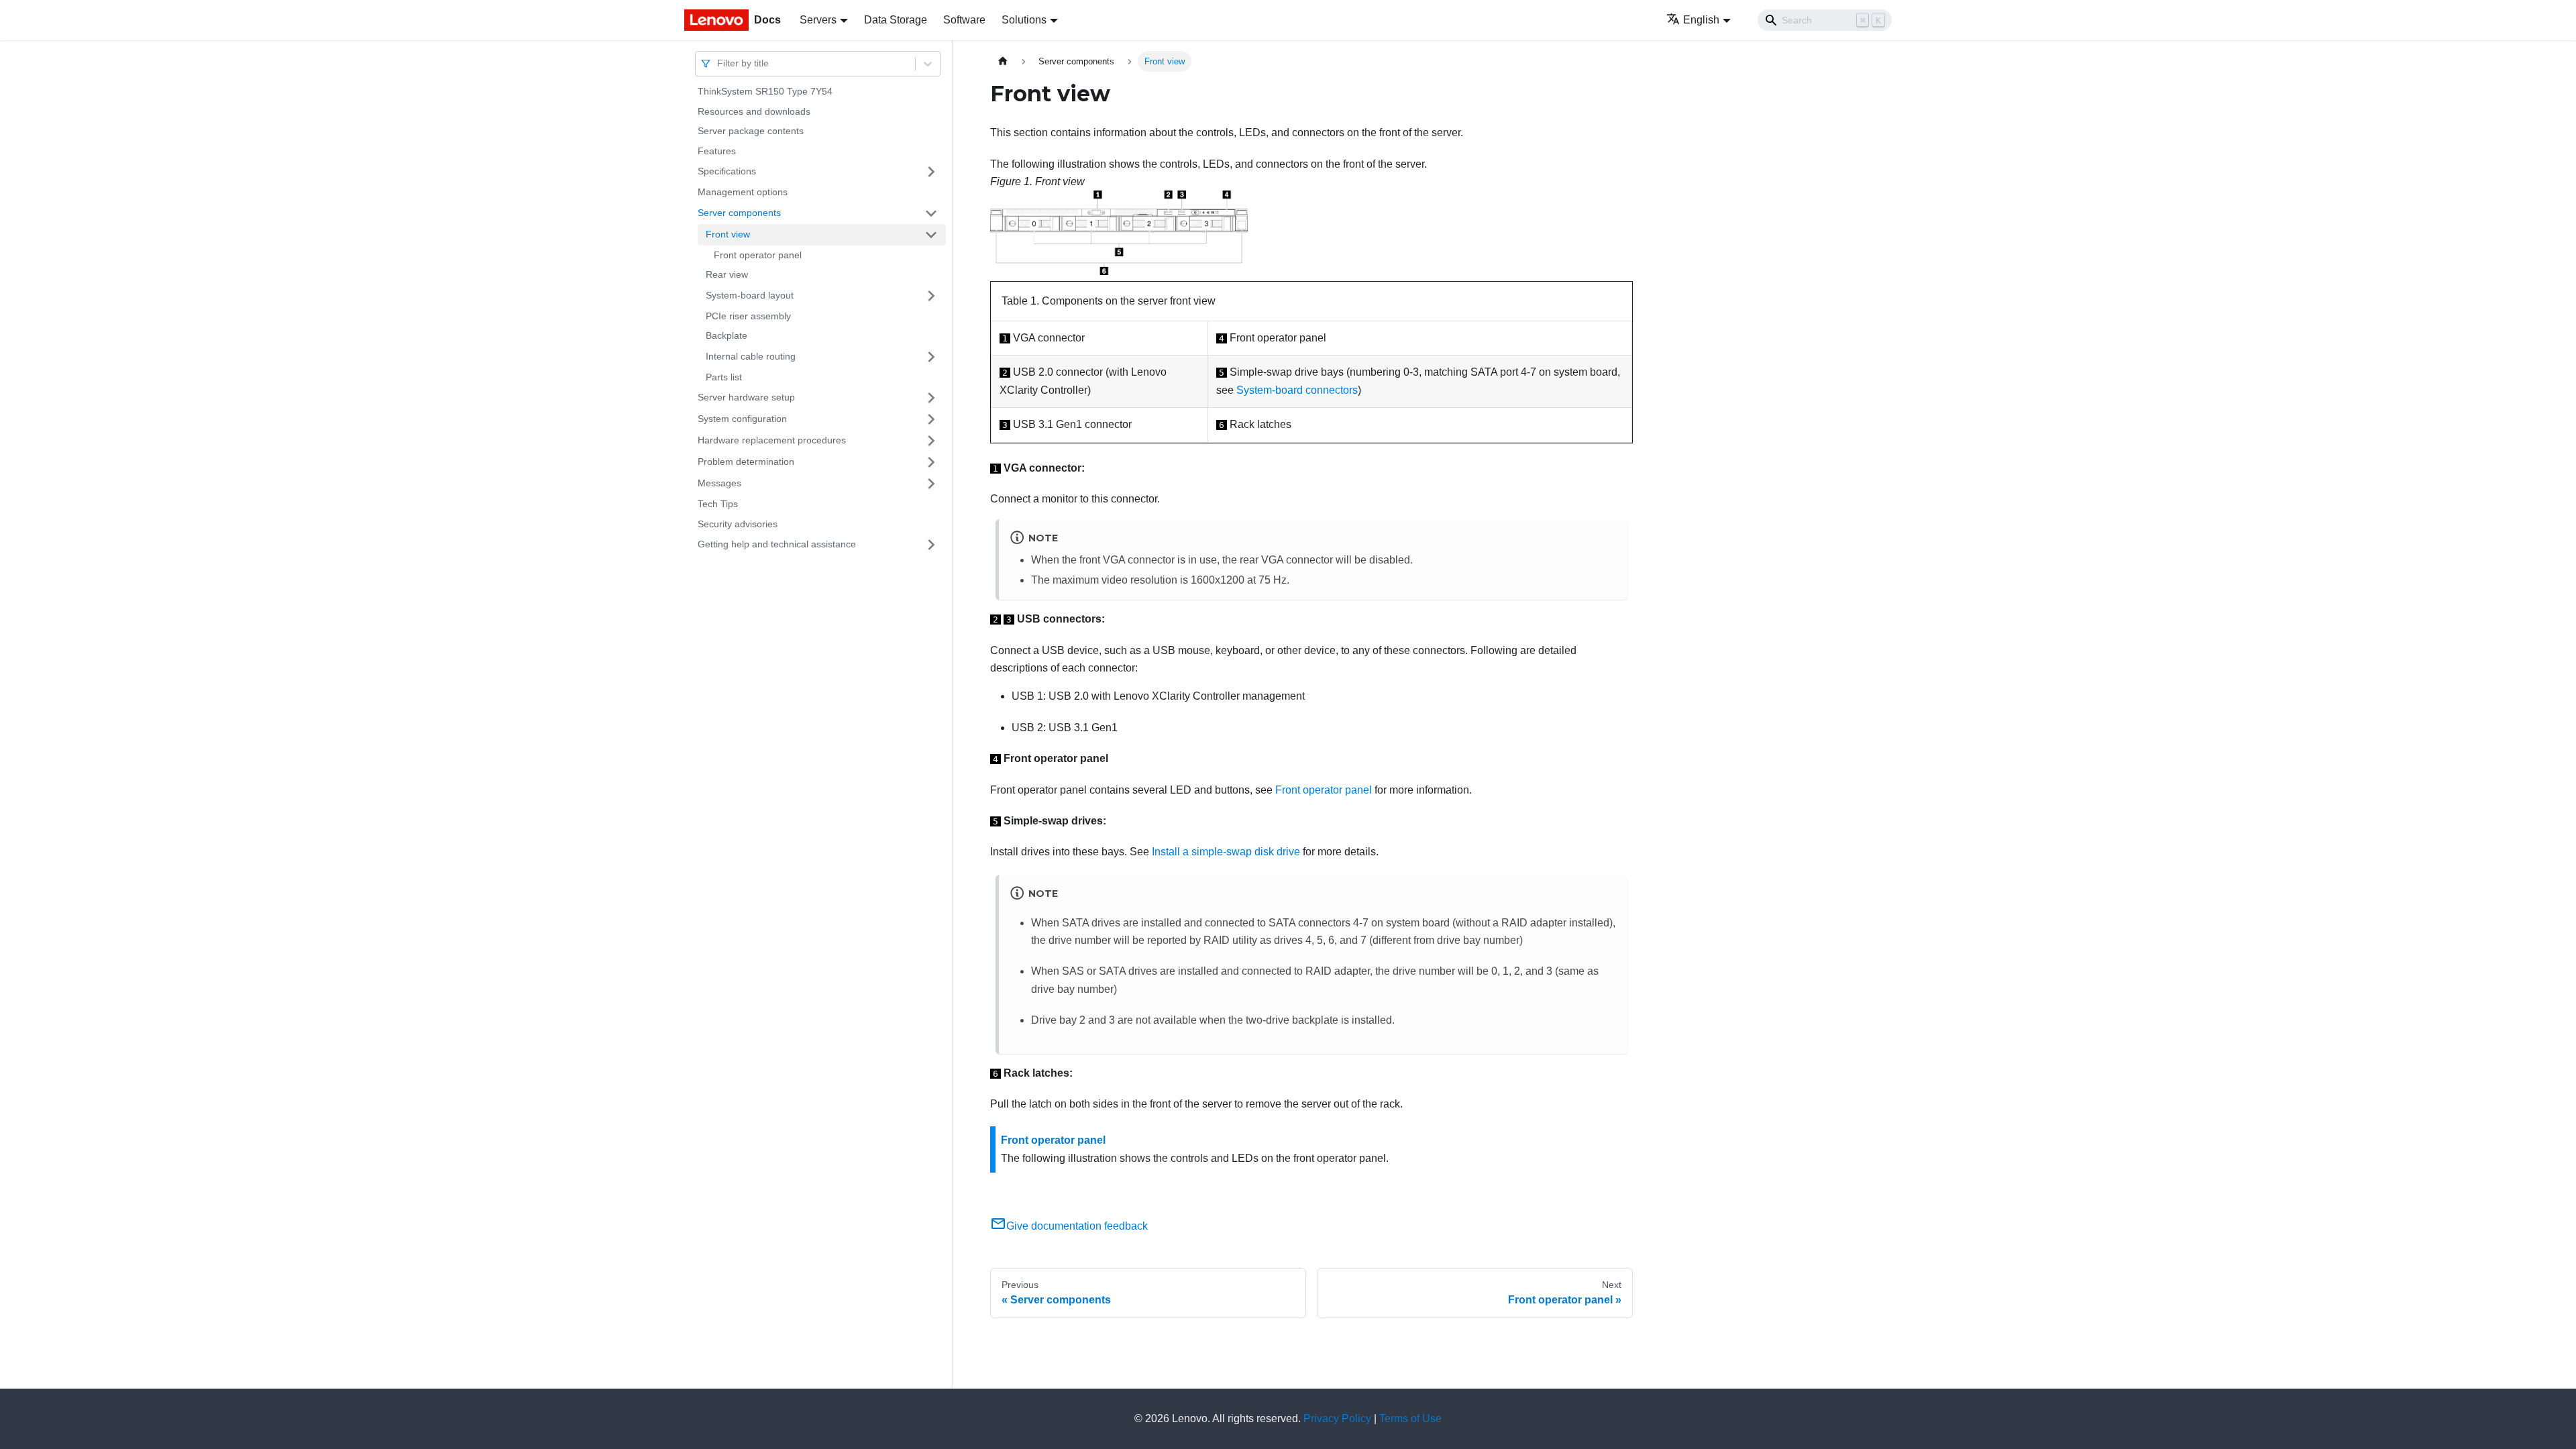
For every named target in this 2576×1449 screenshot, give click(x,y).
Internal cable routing (751, 356)
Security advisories (738, 524)
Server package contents (751, 131)
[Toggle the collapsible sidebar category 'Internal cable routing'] (931, 357)
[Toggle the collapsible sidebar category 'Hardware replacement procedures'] (931, 441)
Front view (728, 234)
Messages (719, 483)
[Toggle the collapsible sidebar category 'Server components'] (931, 213)
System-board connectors (1297, 390)
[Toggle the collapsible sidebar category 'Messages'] (931, 484)
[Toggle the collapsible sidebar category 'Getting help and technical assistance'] (931, 545)
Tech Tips (718, 504)
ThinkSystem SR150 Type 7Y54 (765, 91)
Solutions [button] (1024, 20)
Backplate (727, 335)
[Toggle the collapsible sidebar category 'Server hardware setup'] (931, 398)
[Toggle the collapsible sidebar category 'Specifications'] (931, 172)
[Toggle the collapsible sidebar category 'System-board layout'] (931, 296)
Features (717, 151)
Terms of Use (1410, 1418)
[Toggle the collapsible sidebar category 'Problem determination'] (931, 462)
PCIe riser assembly (748, 316)
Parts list (724, 377)
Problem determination (746, 462)
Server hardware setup (746, 397)
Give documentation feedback (1077, 1226)
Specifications (727, 171)
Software (964, 20)
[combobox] (718, 63)
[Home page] (1003, 61)
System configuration (742, 419)
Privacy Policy (1337, 1418)
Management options (743, 192)
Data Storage (896, 20)
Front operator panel (758, 255)
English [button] (1701, 20)
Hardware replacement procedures (772, 440)
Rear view (727, 274)
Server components (739, 213)
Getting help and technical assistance (777, 544)
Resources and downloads (754, 111)
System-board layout (750, 295)
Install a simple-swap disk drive (1226, 852)
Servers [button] (818, 20)
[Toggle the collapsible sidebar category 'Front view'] (931, 235)
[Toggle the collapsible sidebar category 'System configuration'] (931, 419)
